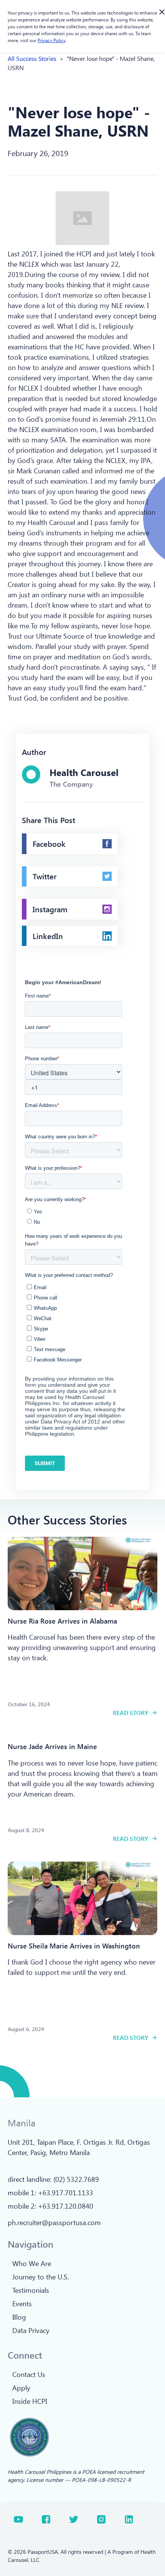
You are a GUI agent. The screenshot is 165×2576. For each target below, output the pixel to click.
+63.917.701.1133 (66, 2193)
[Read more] (82, 1573)
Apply (21, 2388)
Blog (19, 2317)
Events (22, 2304)
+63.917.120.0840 (66, 2206)
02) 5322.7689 (77, 2179)
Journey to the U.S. (41, 2277)
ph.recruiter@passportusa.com (54, 2222)
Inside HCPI (30, 2401)
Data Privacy (31, 2330)
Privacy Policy (51, 40)
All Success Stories (32, 58)
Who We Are (32, 2263)
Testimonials (31, 2290)
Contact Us (29, 2374)
